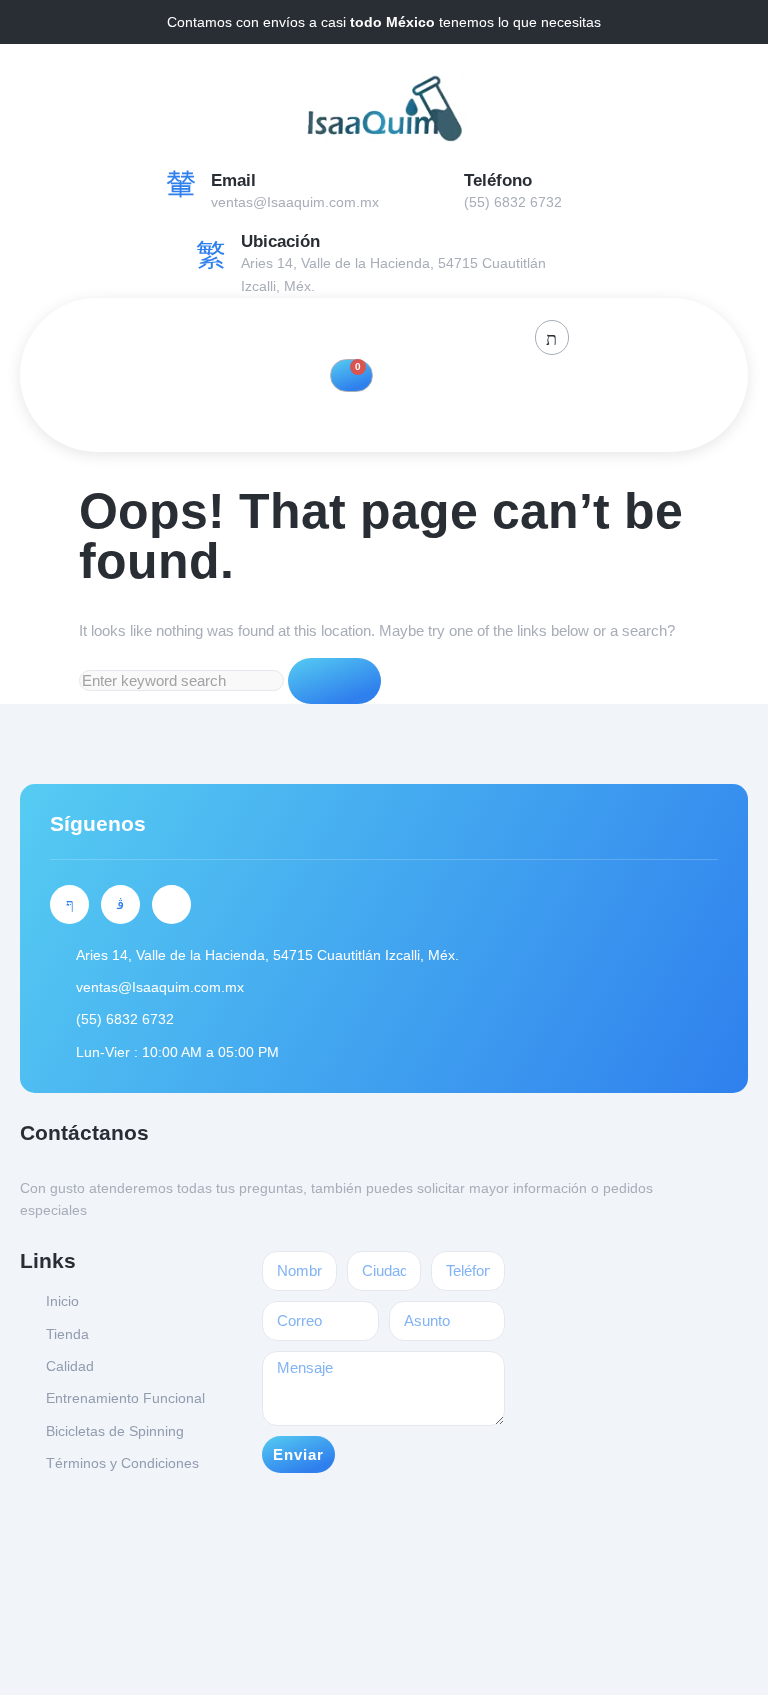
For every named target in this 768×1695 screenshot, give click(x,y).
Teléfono (498, 180)
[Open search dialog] (552, 337)
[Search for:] (183, 680)
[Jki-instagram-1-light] (120, 904)
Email (233, 180)
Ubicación (280, 241)
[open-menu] (367, 412)
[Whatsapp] (171, 904)
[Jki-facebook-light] (69, 904)
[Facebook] (308, 336)
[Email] (181, 183)
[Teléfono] (434, 183)
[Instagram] (354, 336)
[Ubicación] (211, 255)
